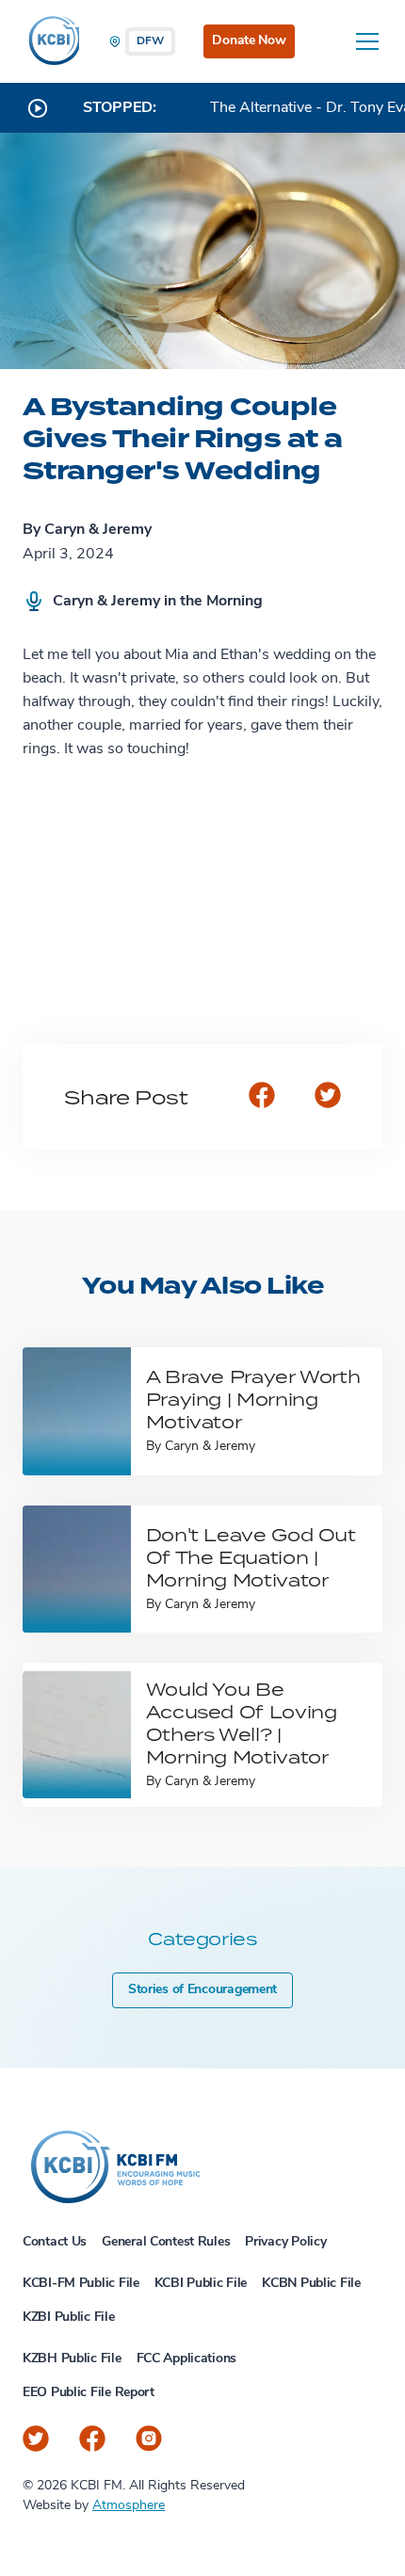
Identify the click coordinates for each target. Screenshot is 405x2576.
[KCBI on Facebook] (92, 2439)
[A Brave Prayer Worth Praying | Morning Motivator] (77, 1411)
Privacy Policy (285, 2242)
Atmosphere (129, 2506)
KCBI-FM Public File (81, 2284)
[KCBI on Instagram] (149, 2439)
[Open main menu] (367, 41)
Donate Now (249, 41)
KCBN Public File (311, 2284)
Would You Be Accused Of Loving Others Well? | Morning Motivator (242, 1723)
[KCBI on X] (36, 2439)
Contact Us (55, 2242)
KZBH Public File (72, 2359)
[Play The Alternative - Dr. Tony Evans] (38, 108)
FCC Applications (187, 2359)
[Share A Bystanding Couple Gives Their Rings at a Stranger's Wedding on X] (328, 1097)
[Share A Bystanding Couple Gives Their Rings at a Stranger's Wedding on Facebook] (262, 1097)
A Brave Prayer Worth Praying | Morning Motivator (253, 1399)
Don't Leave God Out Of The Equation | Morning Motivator (251, 1557)
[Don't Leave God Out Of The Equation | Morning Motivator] (77, 1569)
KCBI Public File (201, 2284)
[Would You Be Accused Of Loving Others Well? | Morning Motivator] (77, 1735)
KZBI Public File (69, 2318)
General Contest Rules (166, 2242)
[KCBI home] (51, 41)
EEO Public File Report (89, 2393)
